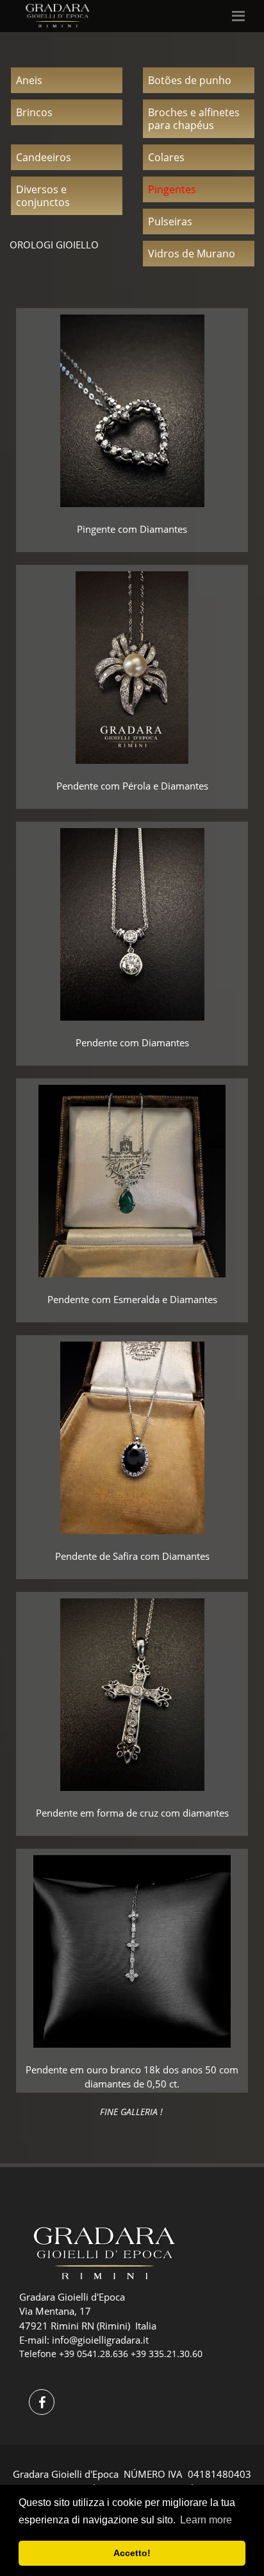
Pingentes (172, 189)
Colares (166, 157)
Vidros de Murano (192, 254)
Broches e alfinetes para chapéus (194, 119)
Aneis (29, 80)
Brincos (34, 112)
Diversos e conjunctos (43, 196)
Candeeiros (44, 157)
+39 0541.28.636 (94, 2354)
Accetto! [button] (132, 2553)
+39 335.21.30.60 (167, 2354)
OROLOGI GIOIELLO (54, 245)
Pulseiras (170, 221)
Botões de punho (190, 80)
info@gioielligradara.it (100, 2340)
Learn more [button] (206, 2520)
